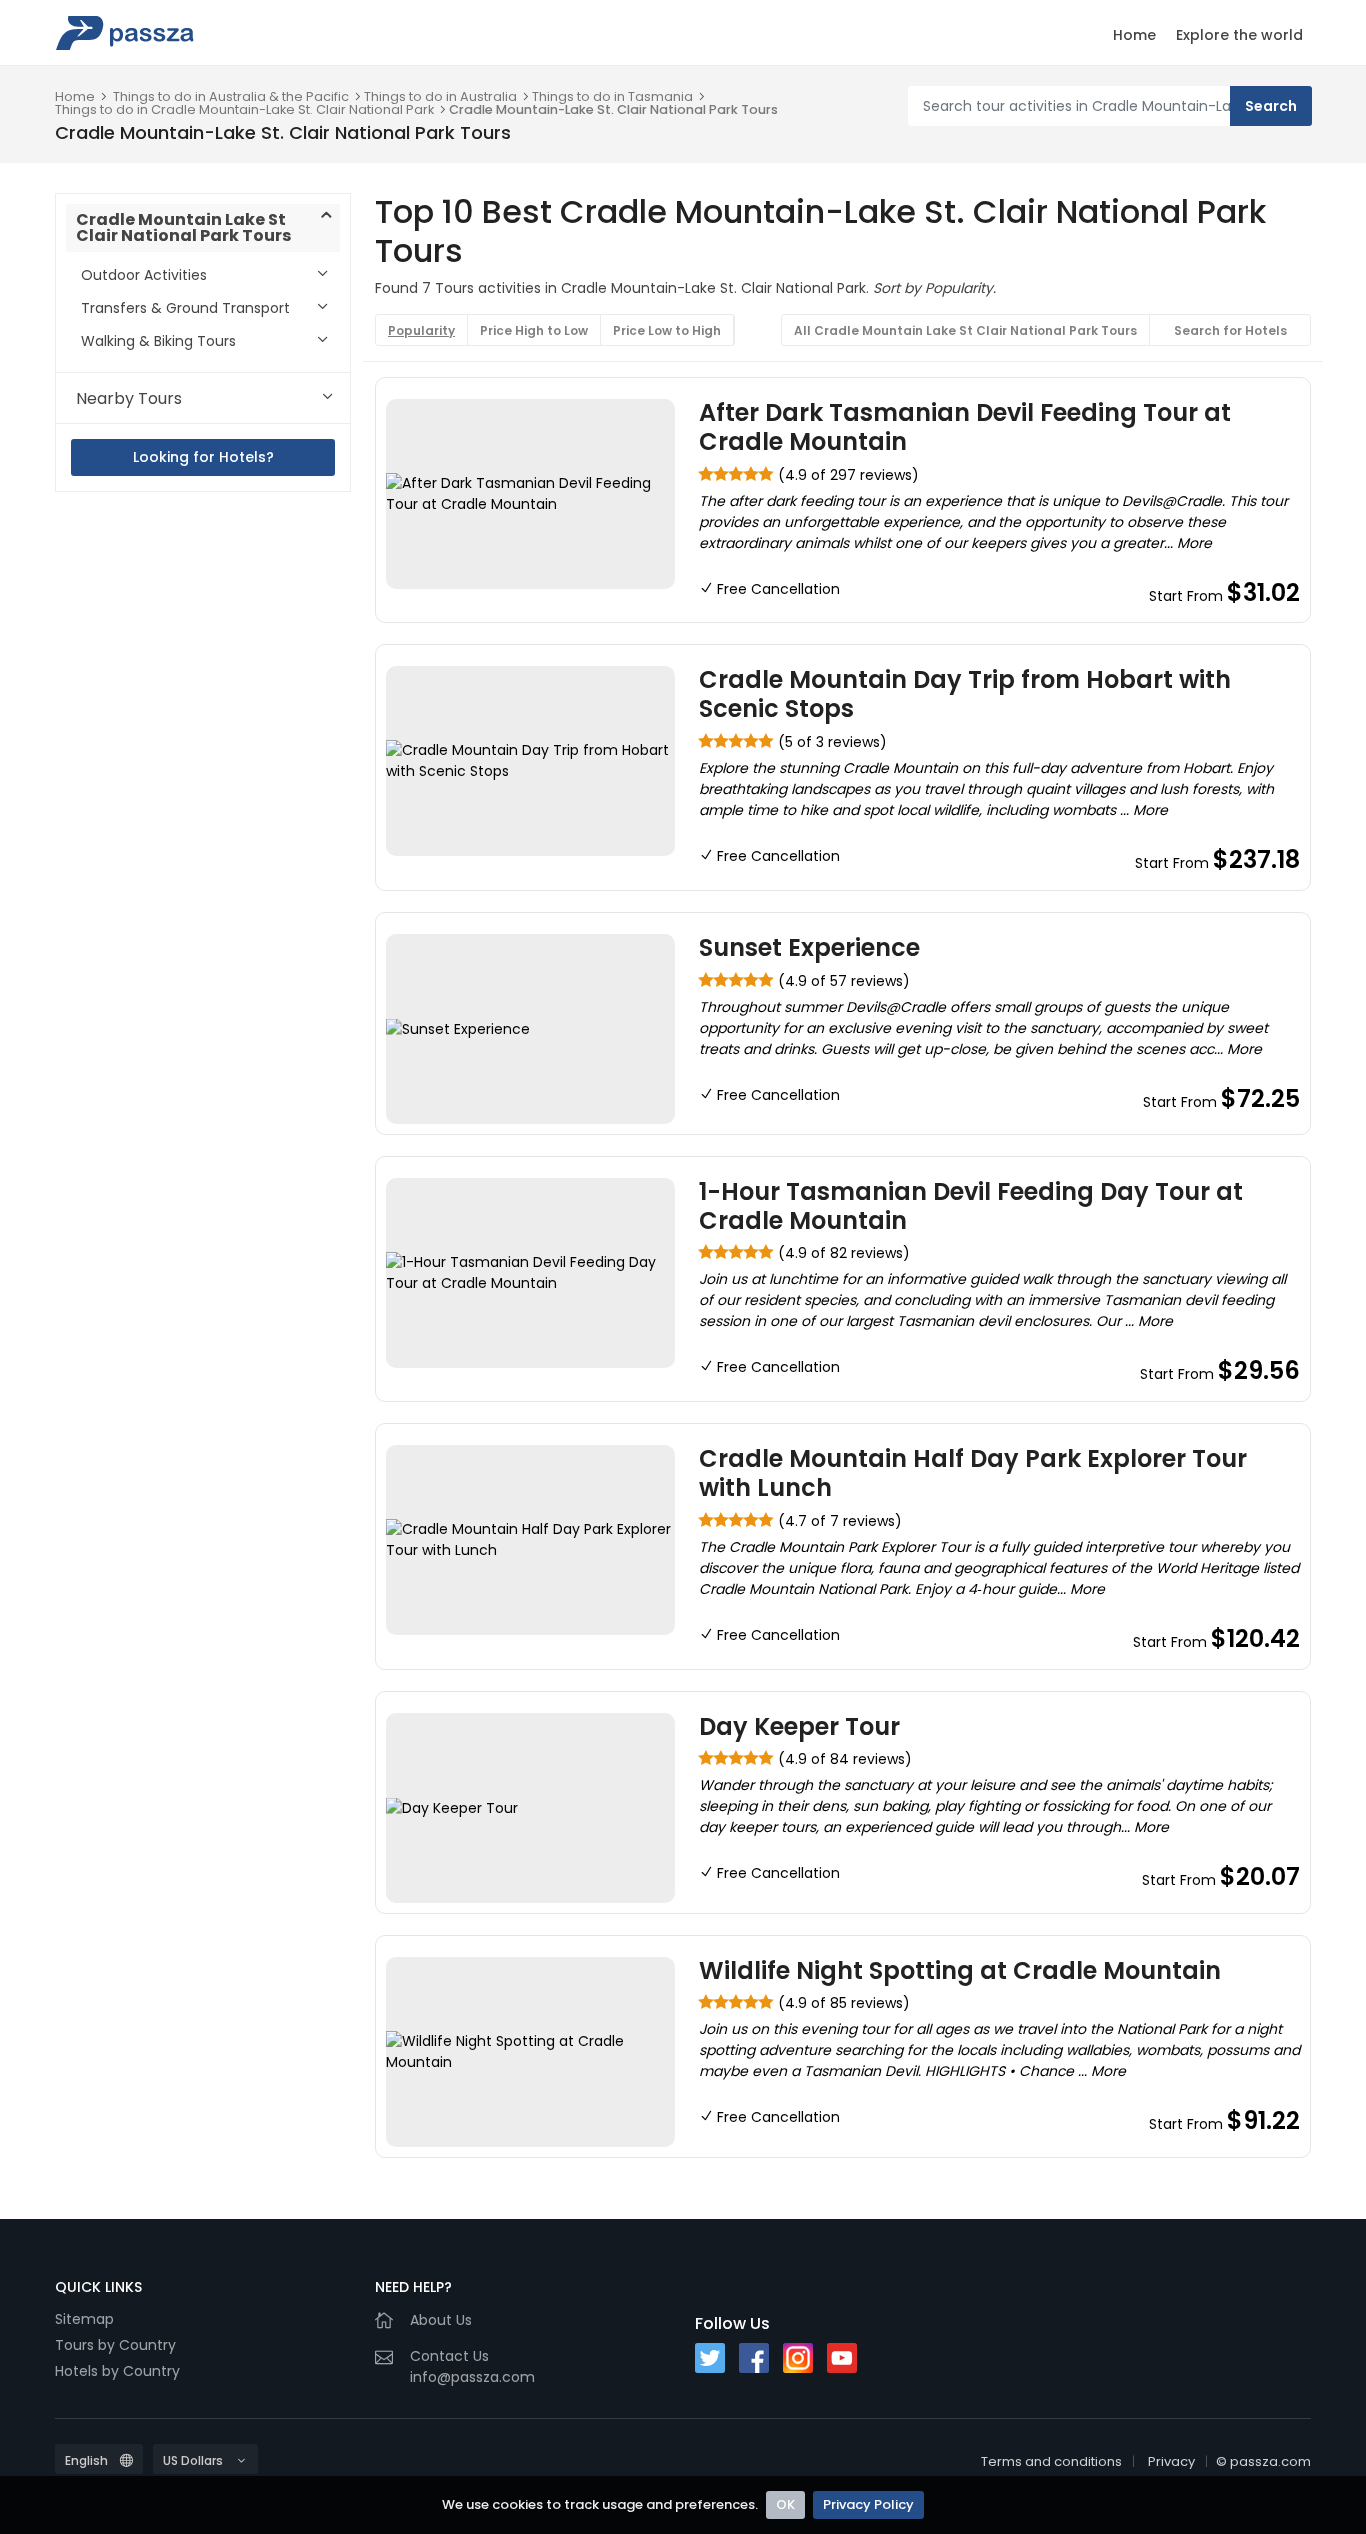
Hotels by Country (117, 2371)
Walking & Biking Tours (158, 341)
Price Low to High (667, 330)
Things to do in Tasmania (612, 96)
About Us (441, 2320)
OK (785, 2504)
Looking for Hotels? (203, 457)
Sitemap (84, 2319)
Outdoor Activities (144, 275)
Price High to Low (534, 330)
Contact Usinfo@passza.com (472, 2366)
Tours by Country (115, 2345)
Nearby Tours (129, 398)
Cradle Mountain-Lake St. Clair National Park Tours (613, 109)
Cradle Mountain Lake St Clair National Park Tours (183, 227)
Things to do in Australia (440, 96)
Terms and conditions (1051, 2461)
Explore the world (1239, 35)
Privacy (1171, 2461)
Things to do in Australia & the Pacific (231, 96)
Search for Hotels (1230, 330)
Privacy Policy (868, 2504)
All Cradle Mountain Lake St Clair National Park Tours (965, 330)
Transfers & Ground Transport (185, 308)
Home (1134, 35)
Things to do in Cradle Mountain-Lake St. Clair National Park (244, 109)
